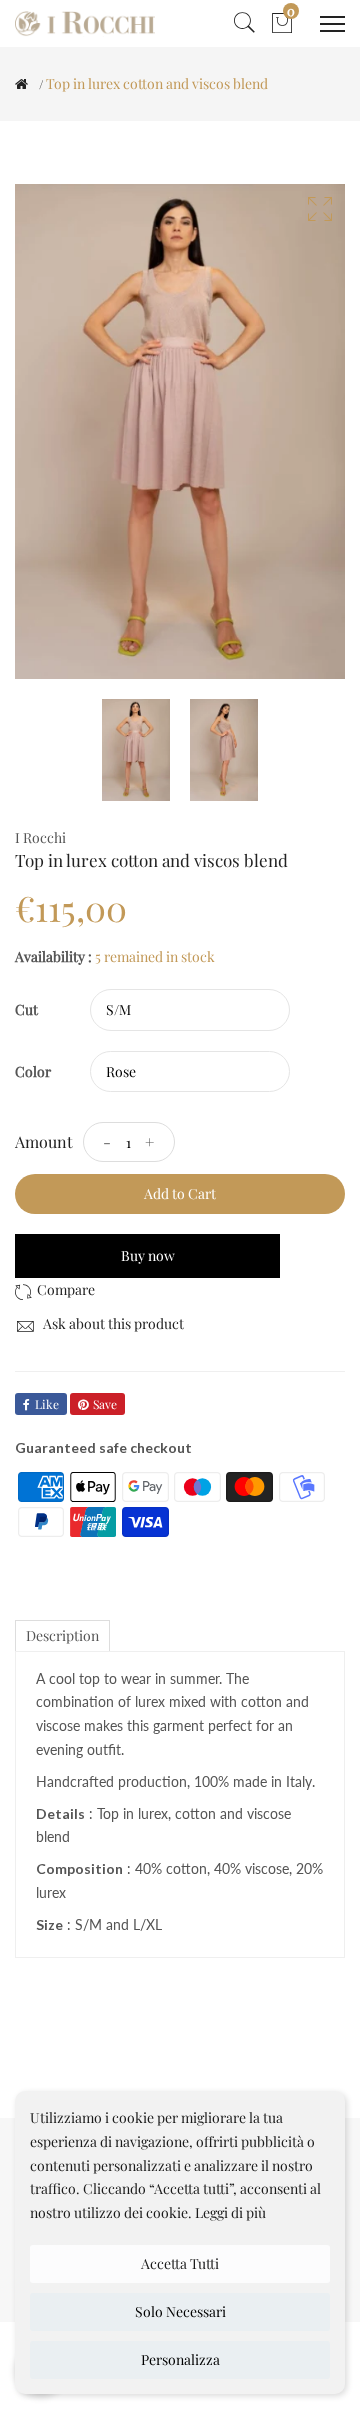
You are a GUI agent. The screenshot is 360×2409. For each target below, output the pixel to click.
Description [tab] (62, 1635)
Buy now (148, 1255)
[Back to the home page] (21, 84)
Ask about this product (112, 1323)
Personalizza (180, 2359)
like (47, 1404)
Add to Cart (180, 1193)
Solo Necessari (180, 2311)
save (105, 1404)
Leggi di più (230, 2212)
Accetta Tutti (180, 2263)
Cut (26, 1009)
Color (33, 1071)
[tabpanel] (136, 750)
